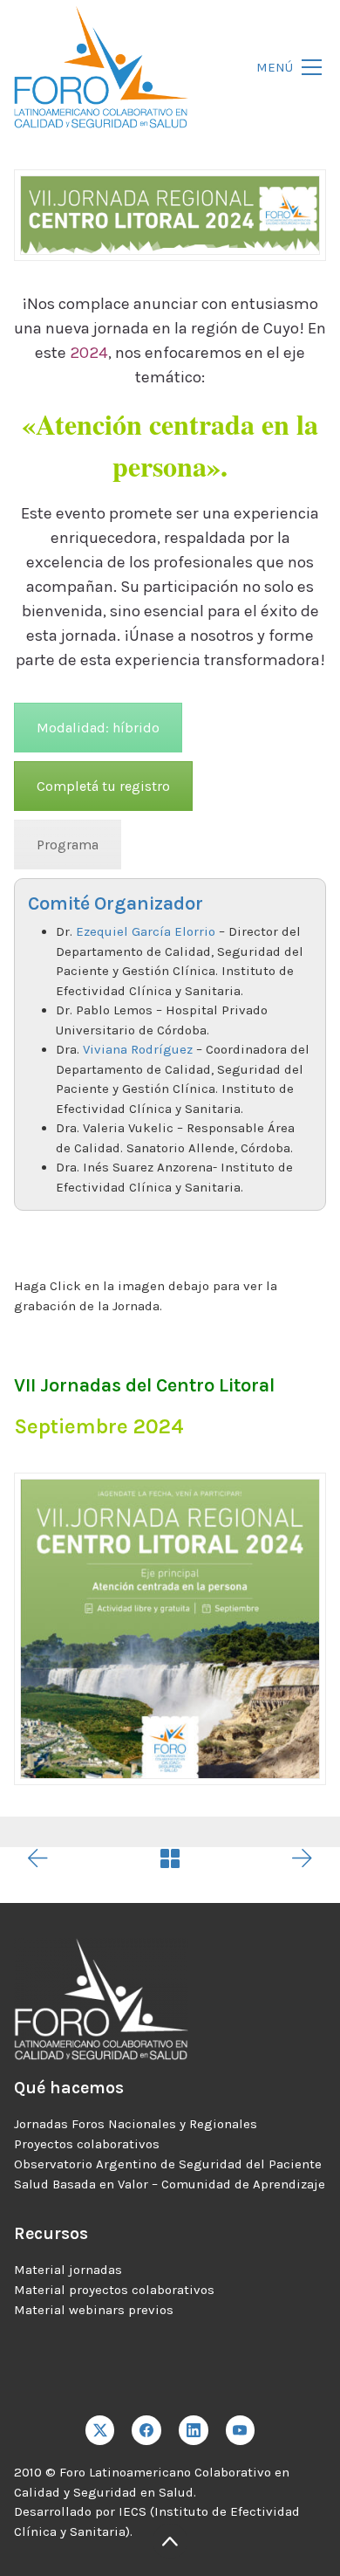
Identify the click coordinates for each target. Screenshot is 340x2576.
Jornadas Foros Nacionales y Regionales (136, 2124)
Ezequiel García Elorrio (146, 931)
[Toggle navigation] (284, 68)
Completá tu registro (103, 786)
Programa (68, 845)
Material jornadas (68, 2270)
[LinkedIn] (194, 2430)
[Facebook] (146, 2430)
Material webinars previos (94, 2310)
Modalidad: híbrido (98, 728)
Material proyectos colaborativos (114, 2290)
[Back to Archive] (170, 1858)
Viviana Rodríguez (138, 1049)
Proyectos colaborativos (87, 2144)
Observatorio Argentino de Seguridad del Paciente (168, 2164)
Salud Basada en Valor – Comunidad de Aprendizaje (170, 2184)
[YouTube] (241, 2430)
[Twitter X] (100, 2430)
